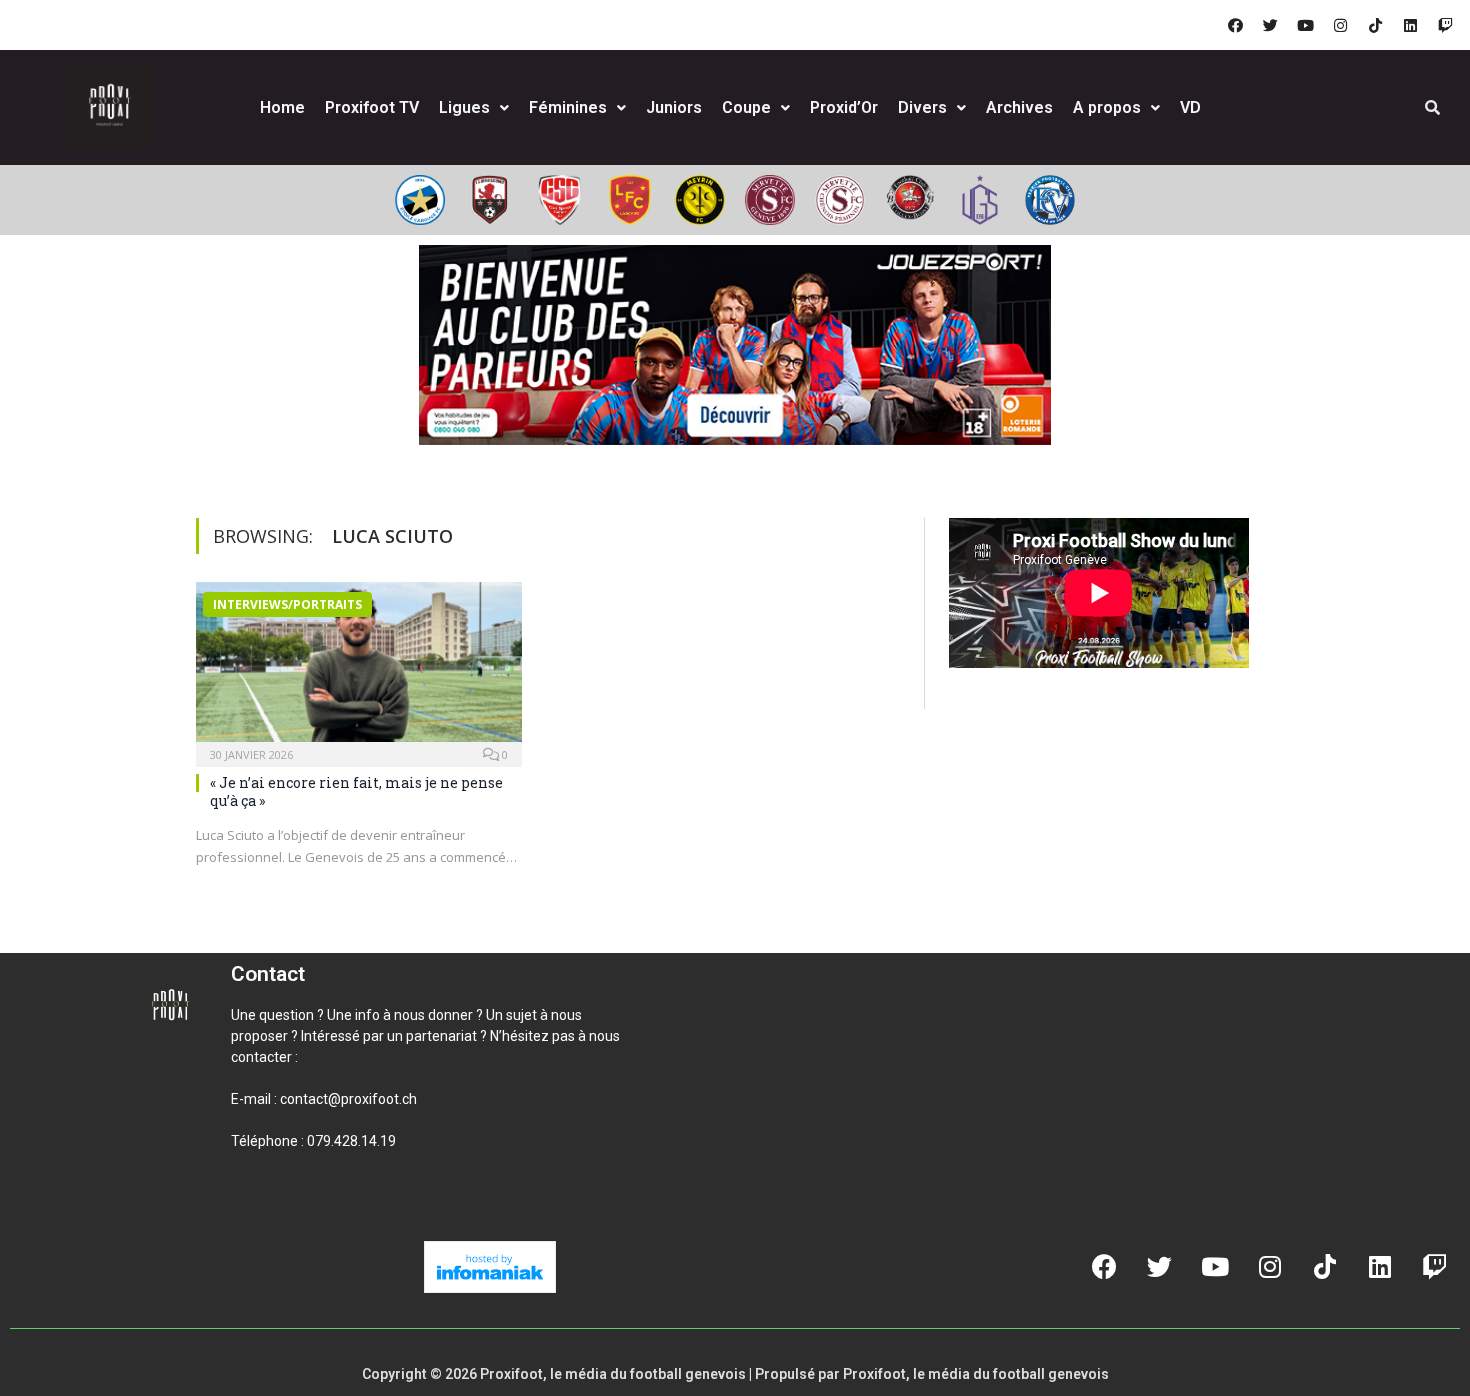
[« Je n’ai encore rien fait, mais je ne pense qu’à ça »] (359, 668)
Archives (1019, 107)
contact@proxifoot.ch (348, 1099)
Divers (922, 107)
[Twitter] (1270, 25)
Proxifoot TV (372, 107)
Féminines (568, 107)
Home (282, 107)
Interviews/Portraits (287, 604)
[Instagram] (1340, 25)
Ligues (464, 107)
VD (1190, 107)
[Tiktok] (1375, 25)
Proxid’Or (844, 107)
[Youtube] (1305, 25)
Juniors (674, 107)
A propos (1107, 107)
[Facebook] (1235, 25)
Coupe (746, 107)
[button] (255, 1209)
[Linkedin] (1410, 25)
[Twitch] (1445, 25)
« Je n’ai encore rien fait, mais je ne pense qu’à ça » (356, 791)
